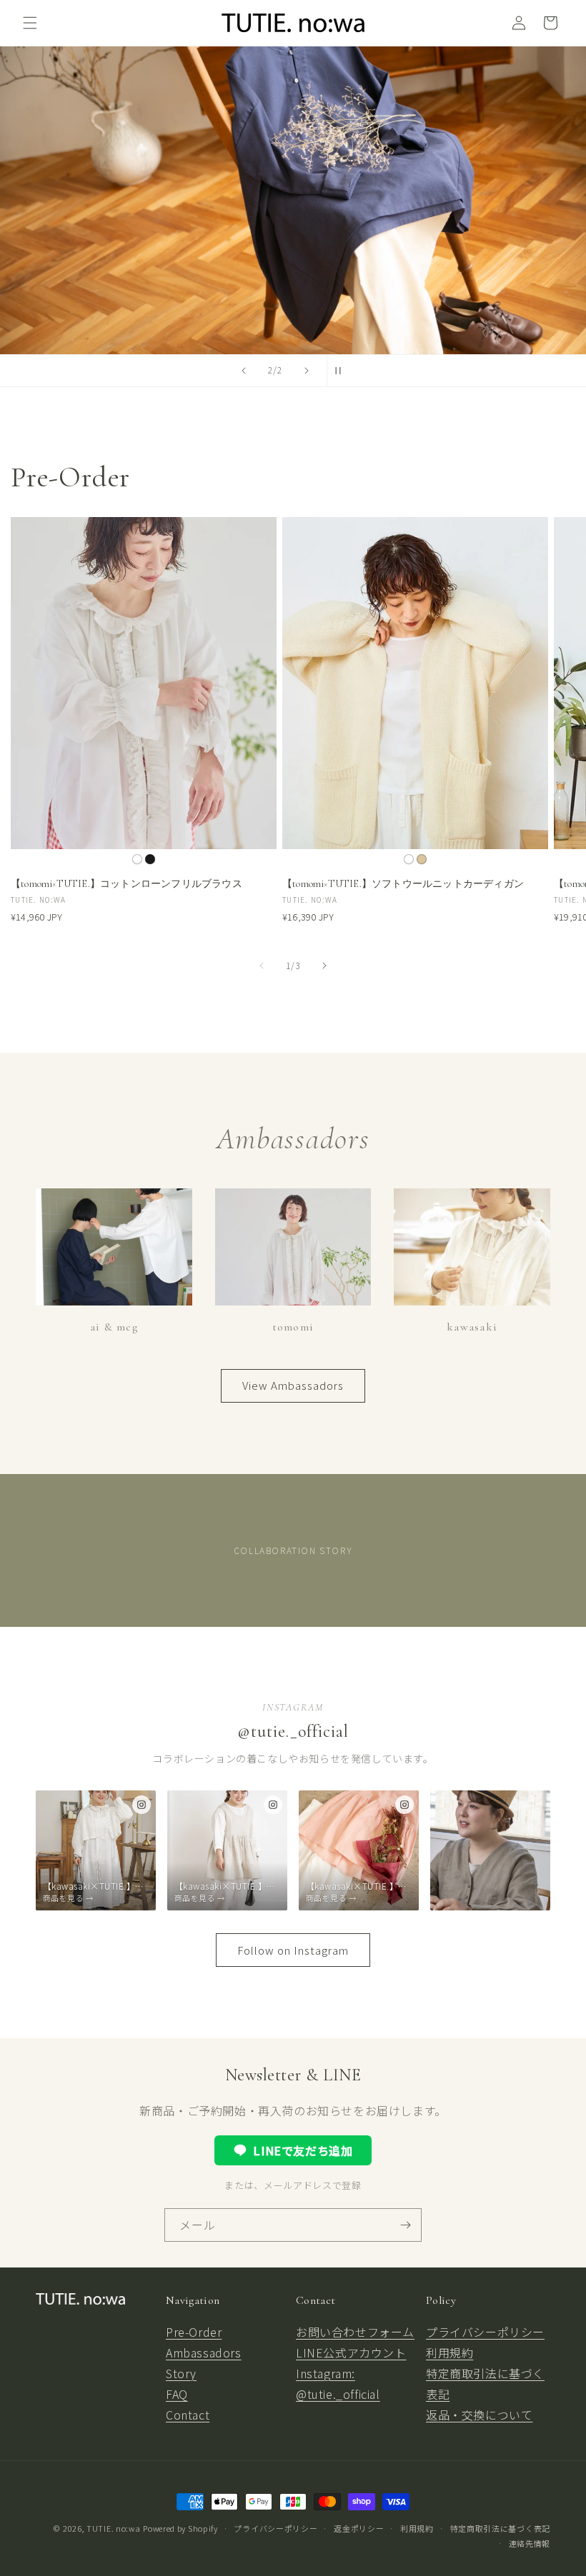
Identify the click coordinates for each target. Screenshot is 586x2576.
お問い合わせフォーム (355, 2332)
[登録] (405, 2225)
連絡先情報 (530, 2543)
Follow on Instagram (293, 1950)
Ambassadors (204, 2352)
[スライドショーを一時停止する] (342, 371)
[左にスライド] (262, 966)
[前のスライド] (244, 371)
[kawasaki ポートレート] (490, 1850)
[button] (30, 23)
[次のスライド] (307, 371)
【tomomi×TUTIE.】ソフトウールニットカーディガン (403, 884)
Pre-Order (194, 2332)
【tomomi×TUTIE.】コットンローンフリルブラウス (126, 884)
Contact (188, 2415)
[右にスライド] (324, 966)
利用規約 (450, 2352)
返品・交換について (479, 2415)
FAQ (177, 2394)
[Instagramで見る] (141, 1805)
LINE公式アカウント (351, 2352)
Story (181, 2373)
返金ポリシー (359, 2528)
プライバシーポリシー (485, 2332)
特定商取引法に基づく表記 (500, 2528)
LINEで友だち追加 (303, 2150)
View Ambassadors (293, 1385)
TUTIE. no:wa (113, 2528)
